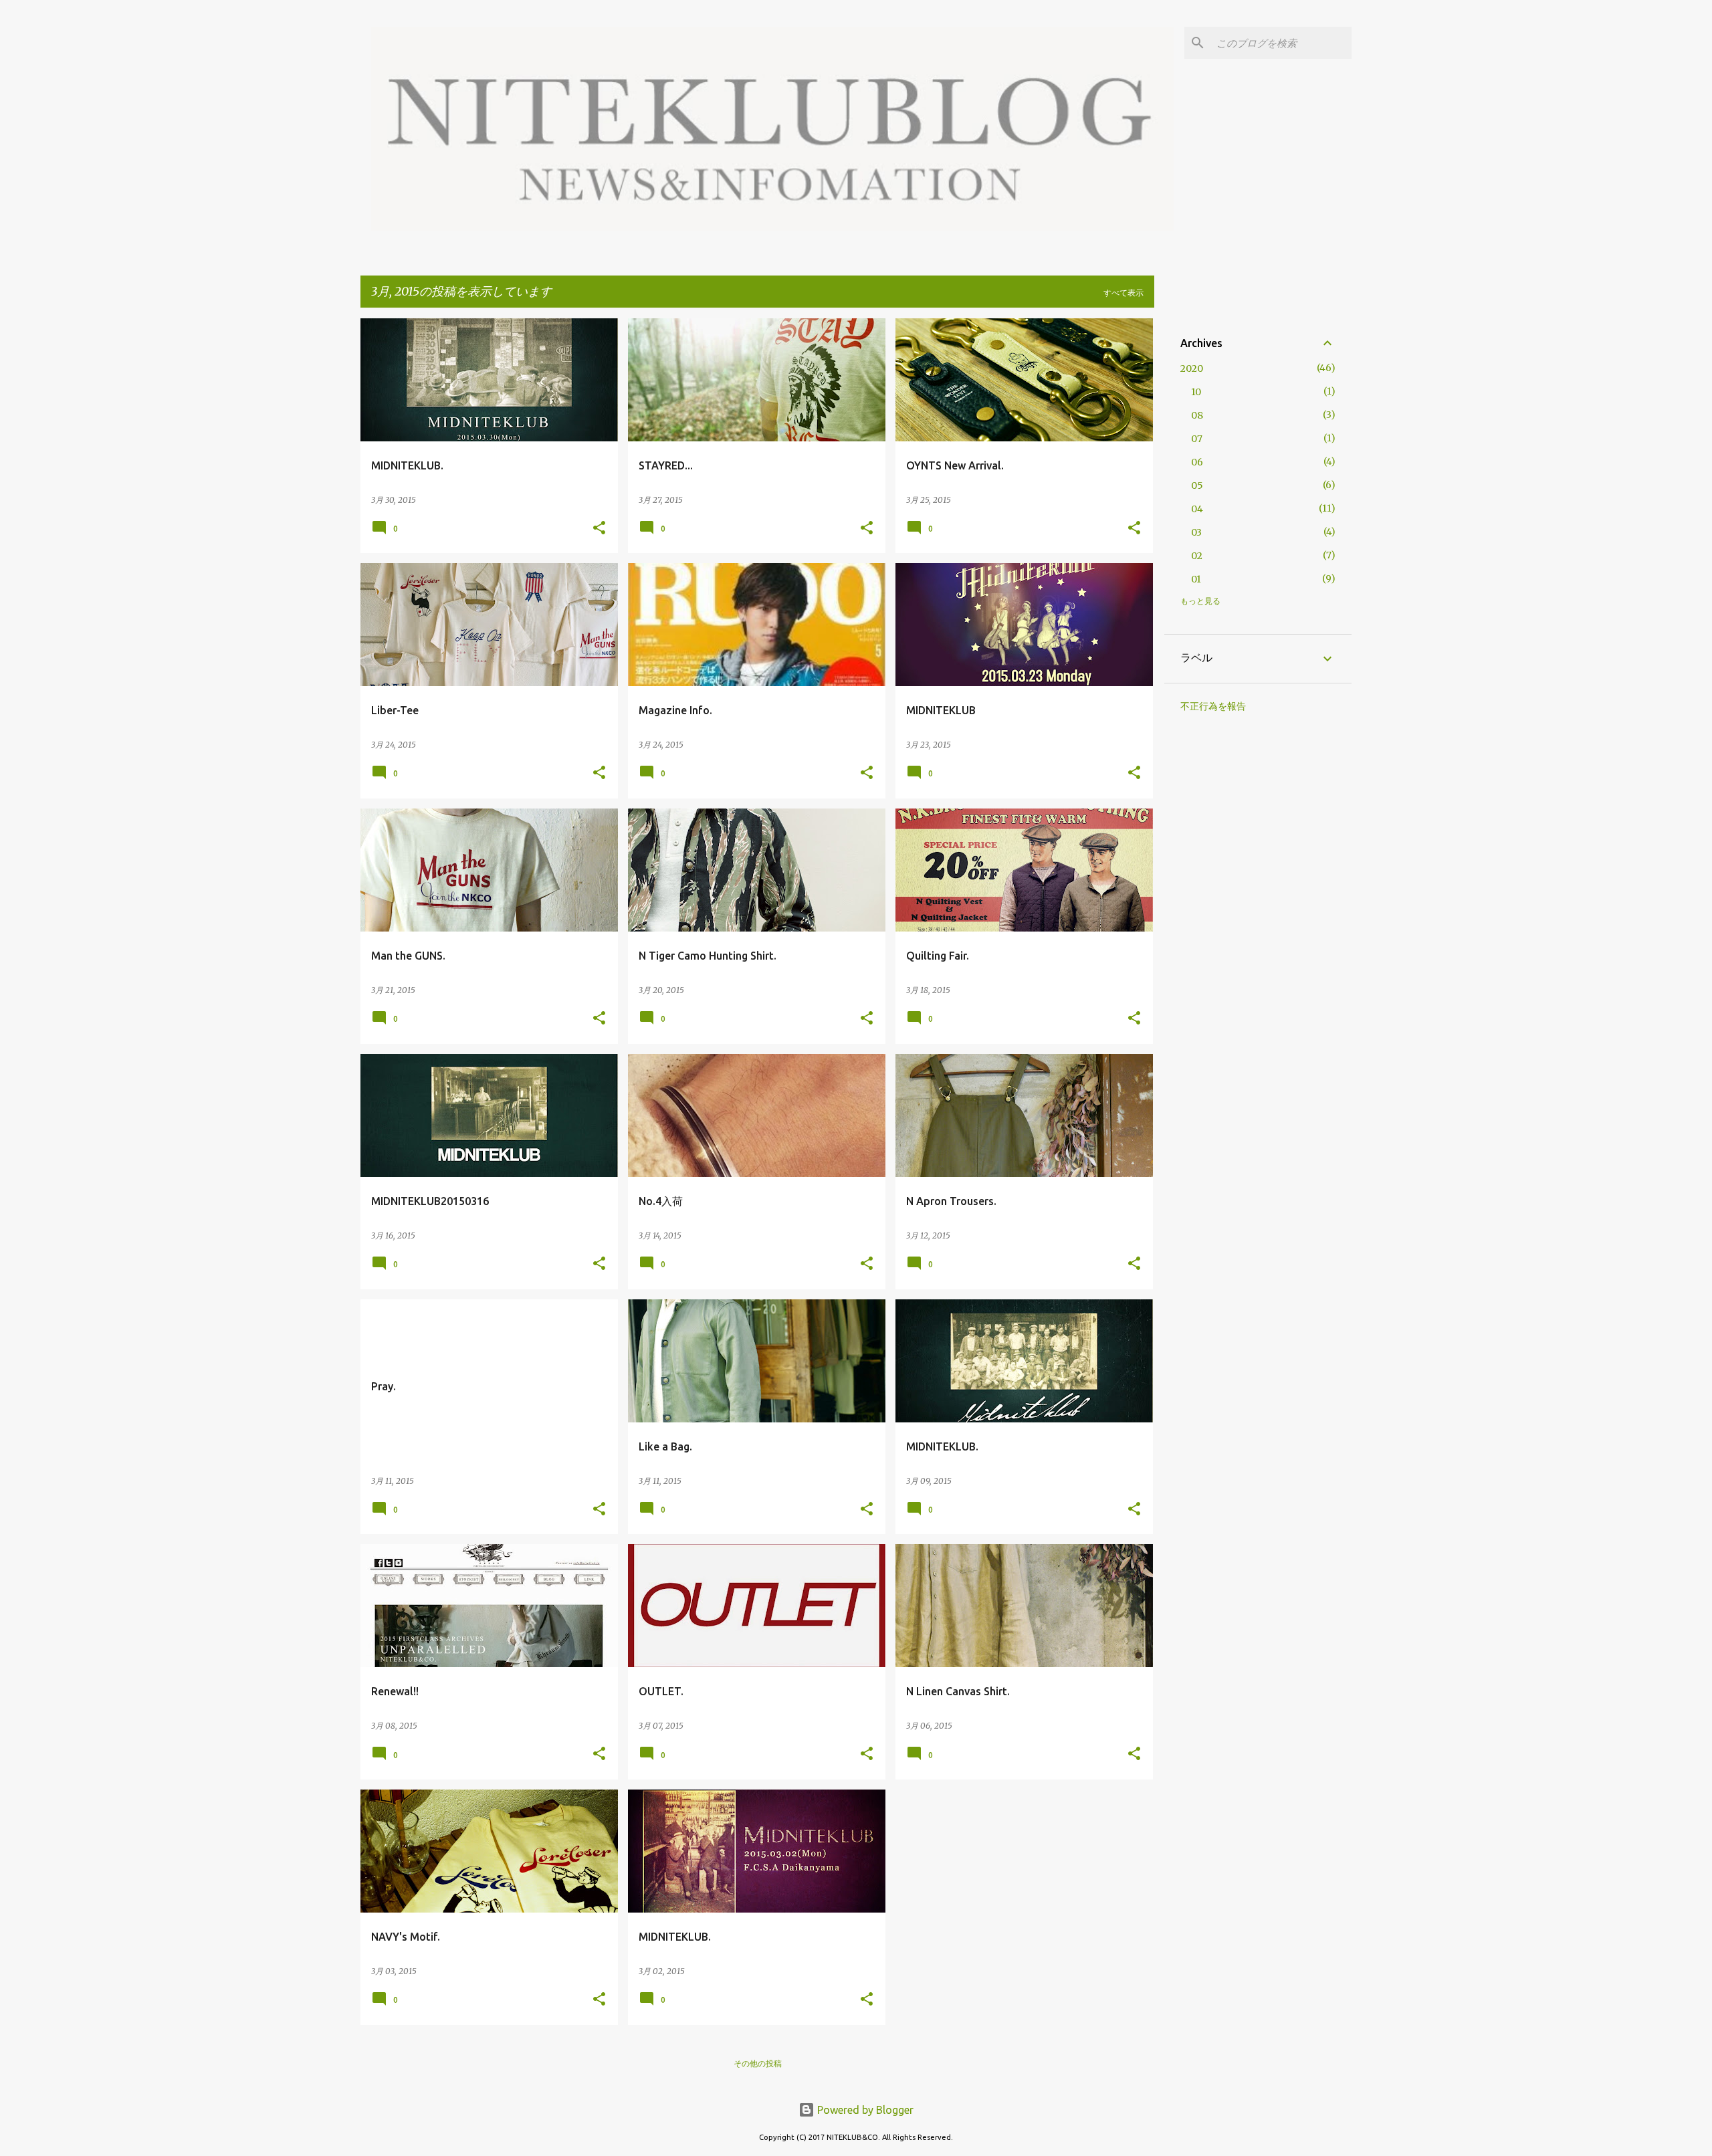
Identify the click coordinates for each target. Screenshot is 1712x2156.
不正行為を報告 (1213, 706)
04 (1197, 509)
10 (1196, 392)
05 (1197, 486)
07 (1197, 439)
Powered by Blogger (864, 2110)
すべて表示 (1123, 293)
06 (1197, 462)
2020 (1192, 368)
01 (1196, 579)
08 (1197, 415)
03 (1196, 532)
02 (1197, 556)
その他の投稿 (758, 2063)
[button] (599, 529)
